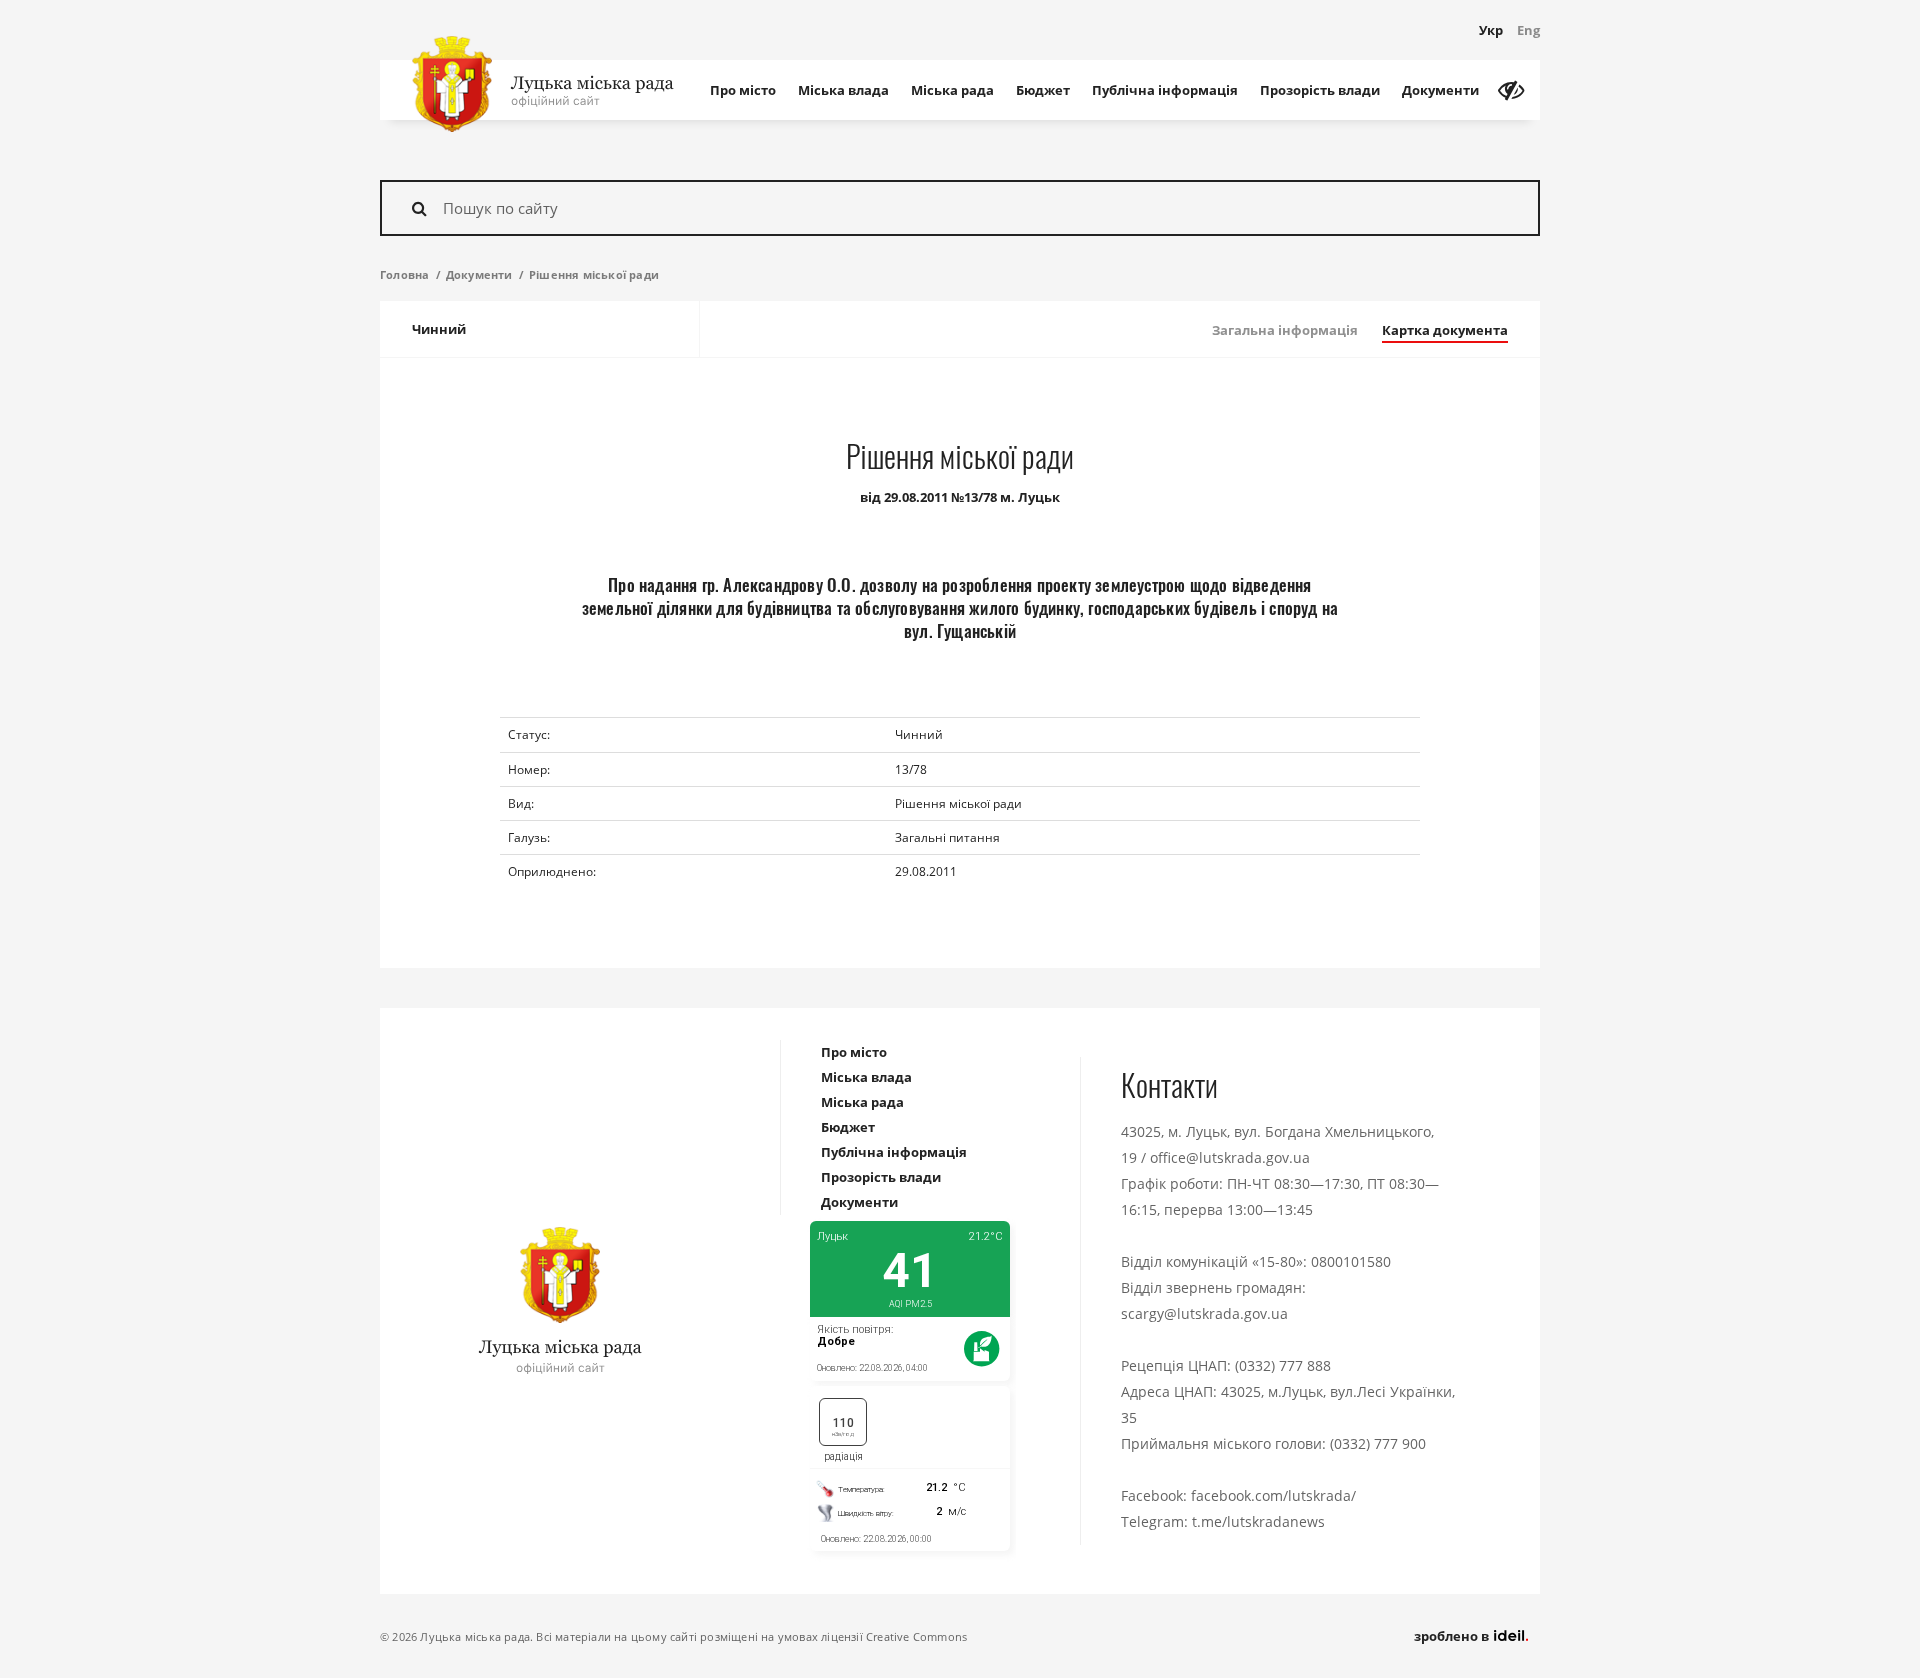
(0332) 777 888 (1283, 1365)
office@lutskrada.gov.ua (1230, 1157)
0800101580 (1351, 1261)
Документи (1440, 90)
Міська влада (843, 90)
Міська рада (952, 90)
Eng (1528, 30)
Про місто (743, 90)
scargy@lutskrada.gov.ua (1204, 1313)
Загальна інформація (1285, 330)
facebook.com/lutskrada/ (1273, 1495)
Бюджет (1043, 90)
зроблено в (1453, 1636)
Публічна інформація (1165, 90)
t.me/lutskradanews (1258, 1521)
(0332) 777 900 (1378, 1443)
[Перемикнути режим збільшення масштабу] (1511, 90)
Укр (1491, 30)
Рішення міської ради (594, 274)
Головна (404, 274)
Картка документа (1445, 330)
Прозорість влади (1320, 90)
